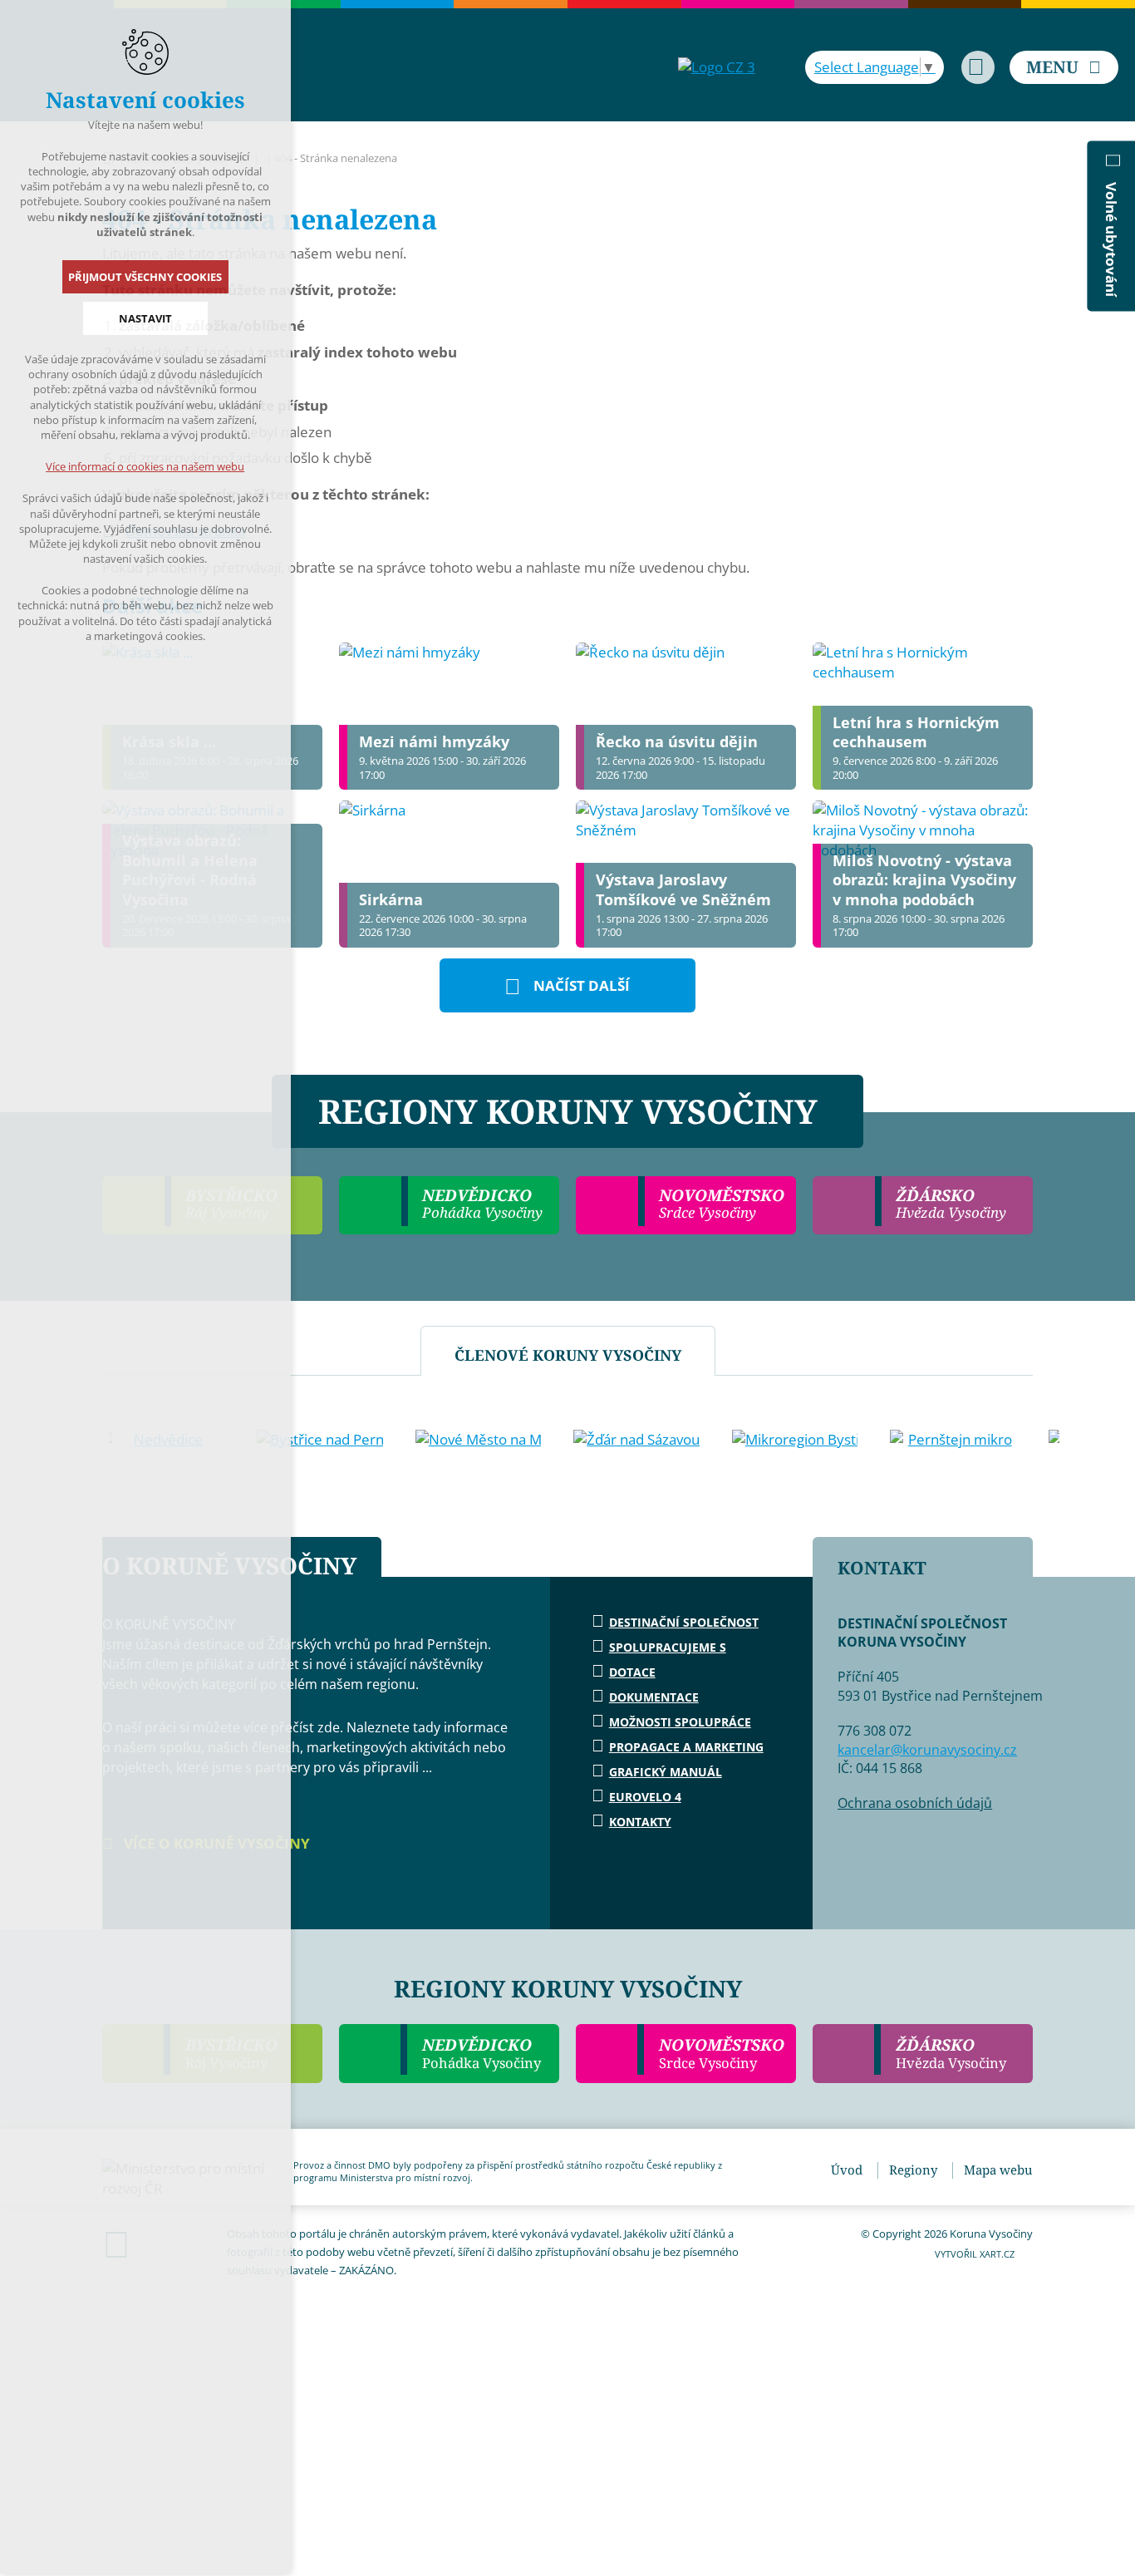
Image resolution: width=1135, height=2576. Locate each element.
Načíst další (582, 985)
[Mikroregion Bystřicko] (795, 1440)
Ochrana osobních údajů (915, 1803)
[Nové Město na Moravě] (479, 1440)
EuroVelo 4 (645, 1797)
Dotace (632, 1672)
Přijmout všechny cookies (146, 277)
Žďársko (951, 2053)
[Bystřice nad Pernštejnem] (320, 1440)
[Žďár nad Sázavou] (636, 1440)
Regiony (913, 2170)
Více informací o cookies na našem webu (146, 466)
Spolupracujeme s (668, 1647)
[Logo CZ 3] (717, 67)
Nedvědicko (482, 2053)
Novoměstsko (722, 2053)
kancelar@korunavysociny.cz (927, 1750)
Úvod (847, 2170)
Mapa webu (998, 2170)
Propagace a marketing (686, 1747)
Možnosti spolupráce (680, 1722)
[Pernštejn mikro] (953, 1440)
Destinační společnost (684, 1622)
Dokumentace (654, 1697)
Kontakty (640, 1822)
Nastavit (145, 318)
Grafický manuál (666, 1772)
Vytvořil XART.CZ (975, 2254)
